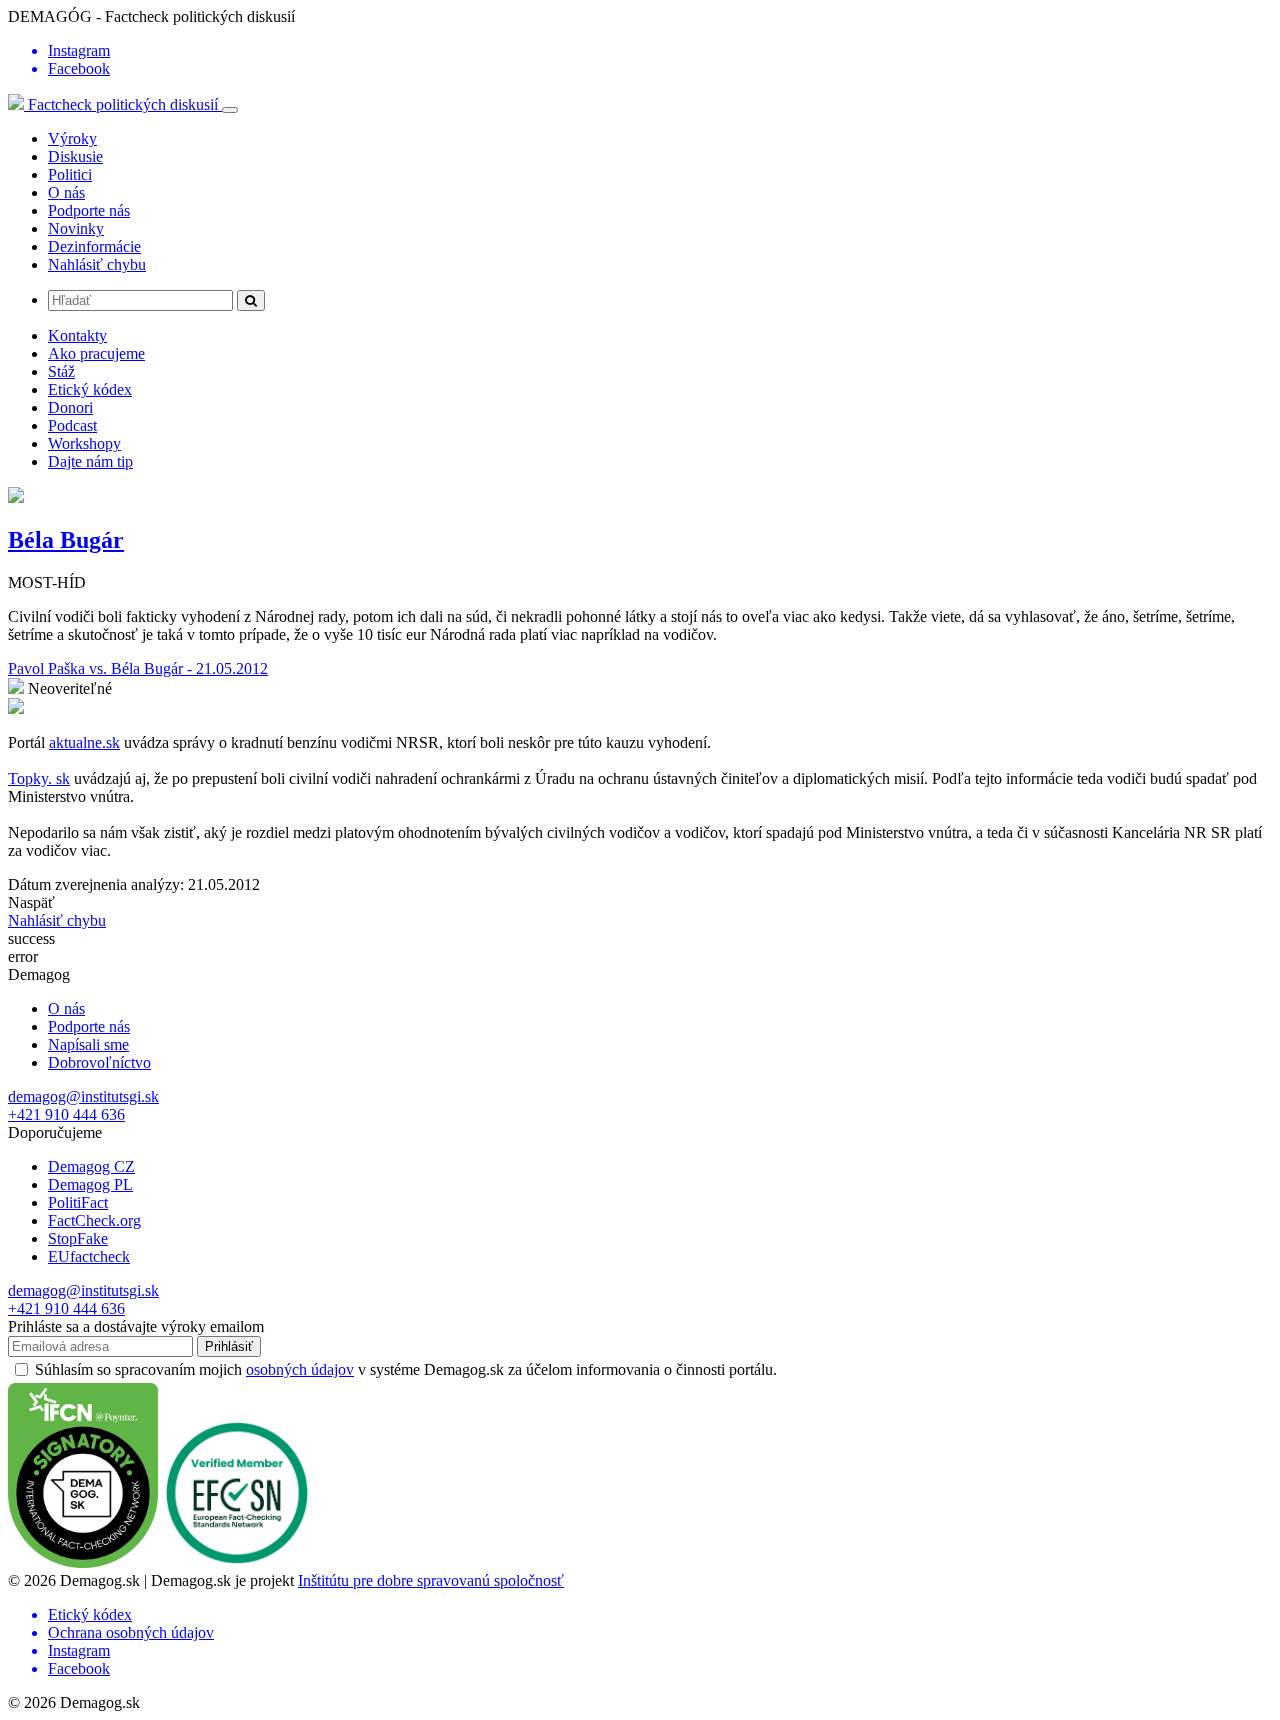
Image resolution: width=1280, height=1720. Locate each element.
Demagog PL (90, 1184)
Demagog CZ (91, 1166)
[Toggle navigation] (230, 110)
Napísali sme (88, 1044)
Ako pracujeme (96, 353)
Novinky (76, 228)
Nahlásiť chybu (97, 264)
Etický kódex (90, 389)
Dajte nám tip (90, 461)
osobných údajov (300, 1369)
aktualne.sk (84, 742)
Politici (70, 174)
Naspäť (31, 902)
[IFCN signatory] (83, 1562)
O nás (66, 192)
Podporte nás (89, 210)
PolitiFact (78, 1202)
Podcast (72, 425)
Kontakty (77, 335)
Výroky (72, 138)
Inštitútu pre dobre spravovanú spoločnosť (431, 1580)
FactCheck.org (94, 1220)
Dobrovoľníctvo (99, 1062)
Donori (70, 407)
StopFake (78, 1238)
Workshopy (84, 443)
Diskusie (75, 156)
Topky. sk (39, 778)
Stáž (61, 371)
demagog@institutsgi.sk (83, 1096)
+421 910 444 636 (66, 1114)
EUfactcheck (89, 1256)
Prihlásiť (229, 1346)
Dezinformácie (94, 246)
